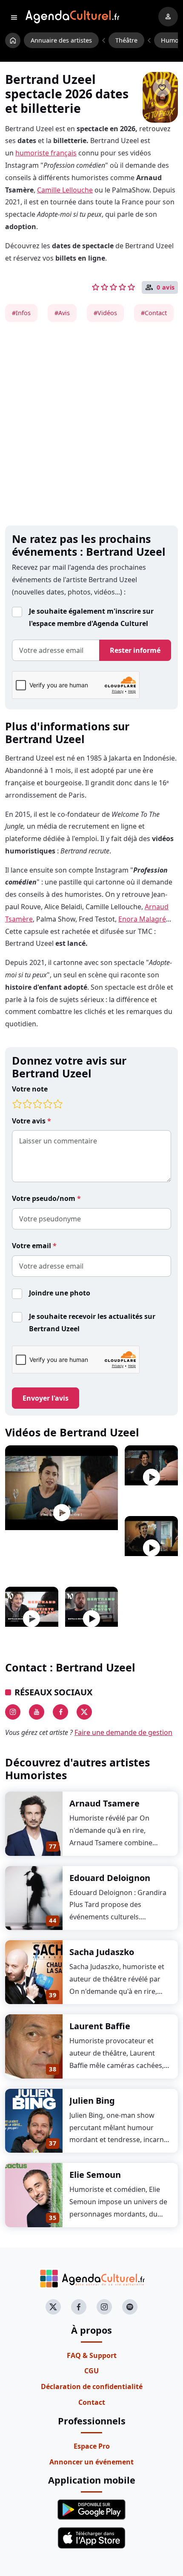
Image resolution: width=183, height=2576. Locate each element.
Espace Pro (92, 2446)
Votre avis (30, 1121)
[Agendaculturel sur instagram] (104, 2307)
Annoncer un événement (91, 2462)
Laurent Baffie (100, 2026)
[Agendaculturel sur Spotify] (130, 2307)
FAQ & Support (92, 2355)
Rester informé (135, 650)
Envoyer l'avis (46, 1398)
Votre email (32, 1246)
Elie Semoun (95, 2175)
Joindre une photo (60, 1293)
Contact (92, 2402)
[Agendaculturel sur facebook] (79, 2307)
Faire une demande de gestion (123, 1732)
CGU (91, 2371)
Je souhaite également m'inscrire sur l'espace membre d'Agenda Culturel (91, 617)
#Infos (21, 313)
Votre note (30, 1089)
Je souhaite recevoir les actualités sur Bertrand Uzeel (92, 1322)
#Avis (62, 313)
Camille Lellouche (65, 190)
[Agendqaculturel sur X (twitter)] (53, 2307)
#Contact (154, 313)
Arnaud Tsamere (104, 1803)
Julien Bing (92, 2101)
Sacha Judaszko (102, 1952)
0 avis (166, 287)
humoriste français (46, 153)
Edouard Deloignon (110, 1878)
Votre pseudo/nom (44, 1198)
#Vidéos (105, 313)
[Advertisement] (91, 424)
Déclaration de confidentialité (92, 2386)
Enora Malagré (142, 919)
